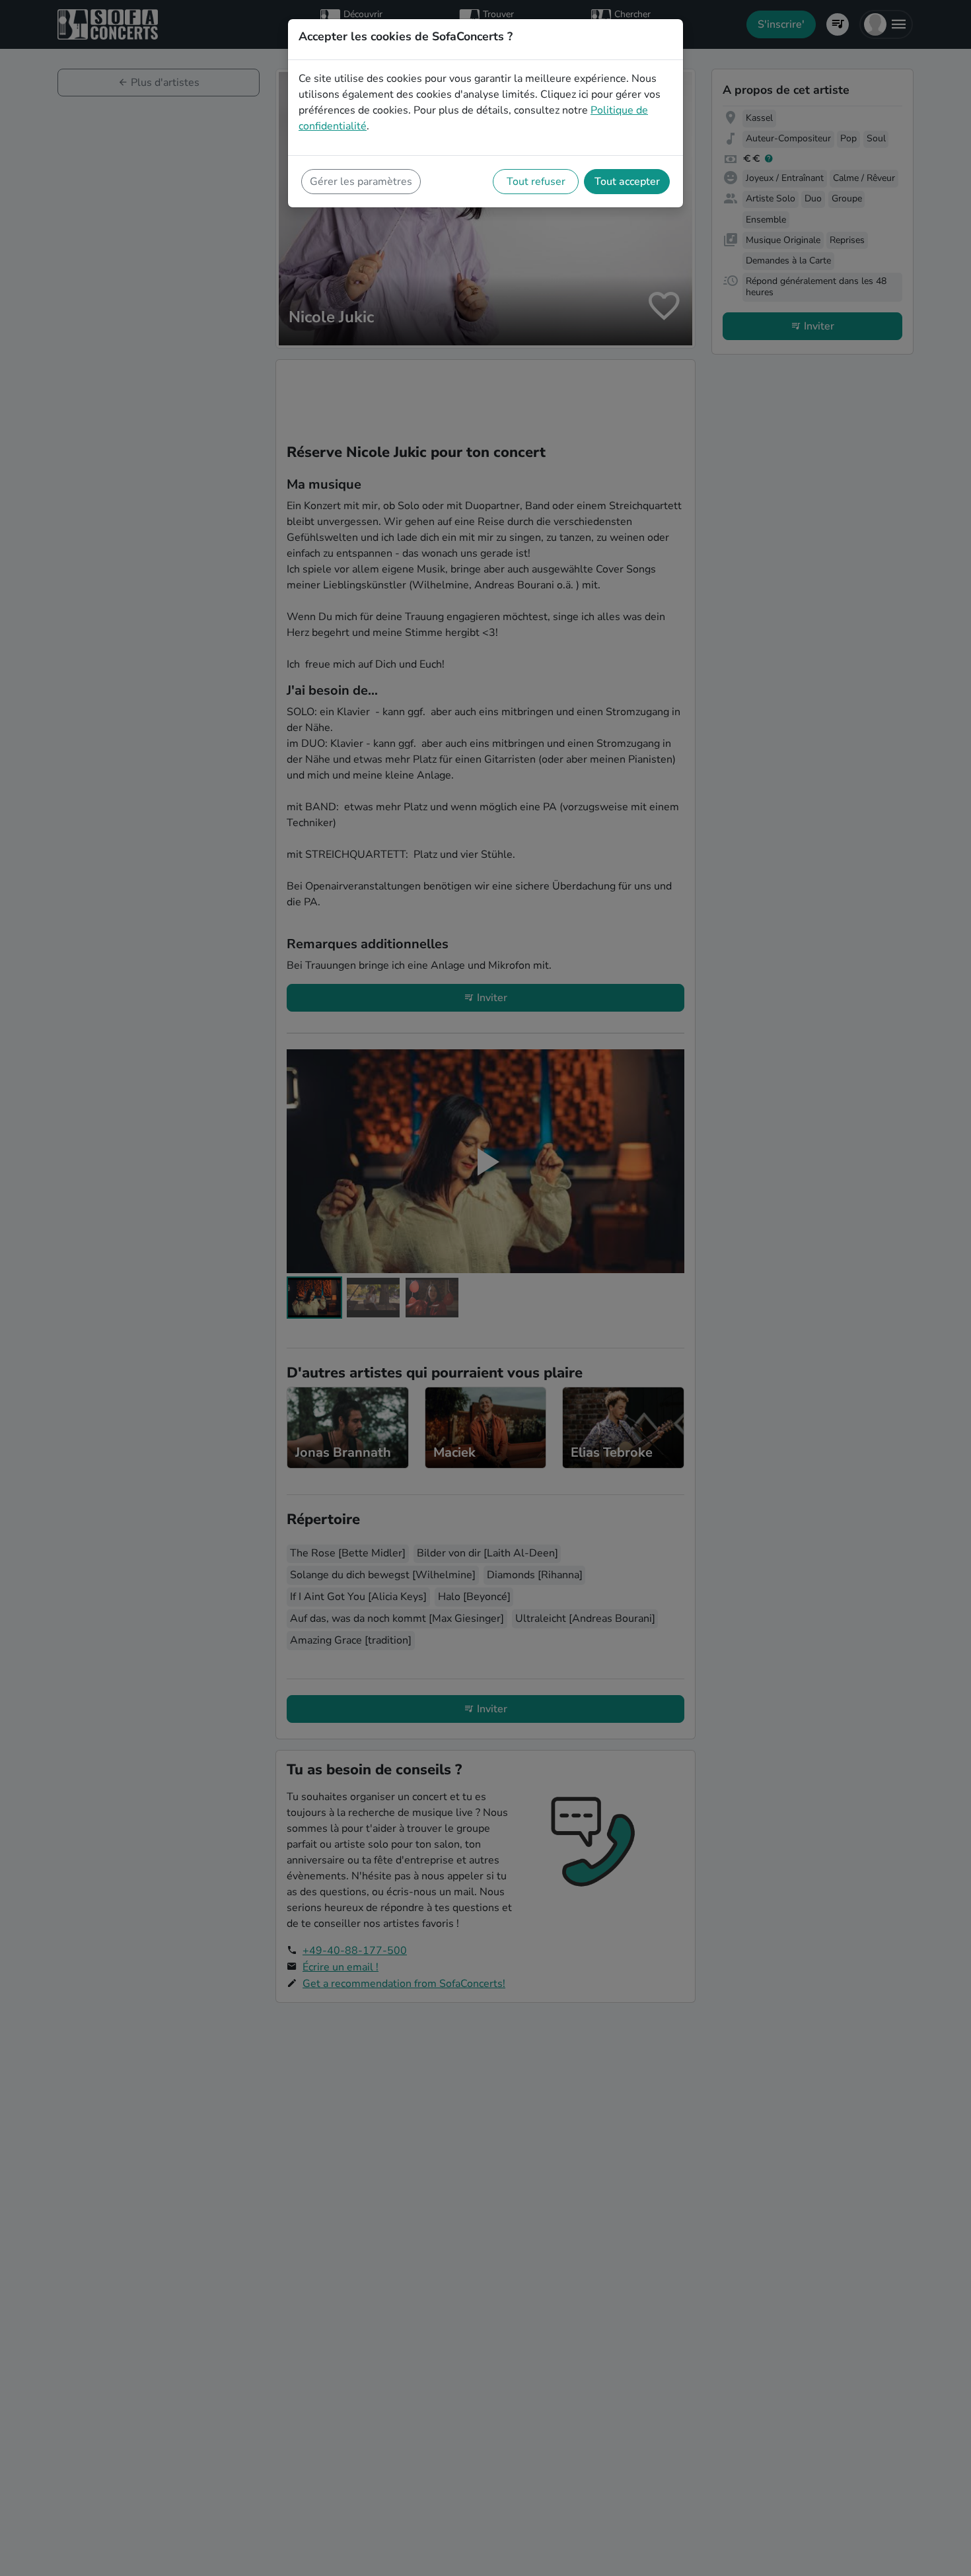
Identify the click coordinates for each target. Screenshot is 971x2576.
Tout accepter (627, 182)
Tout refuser (536, 182)
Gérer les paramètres (361, 182)
